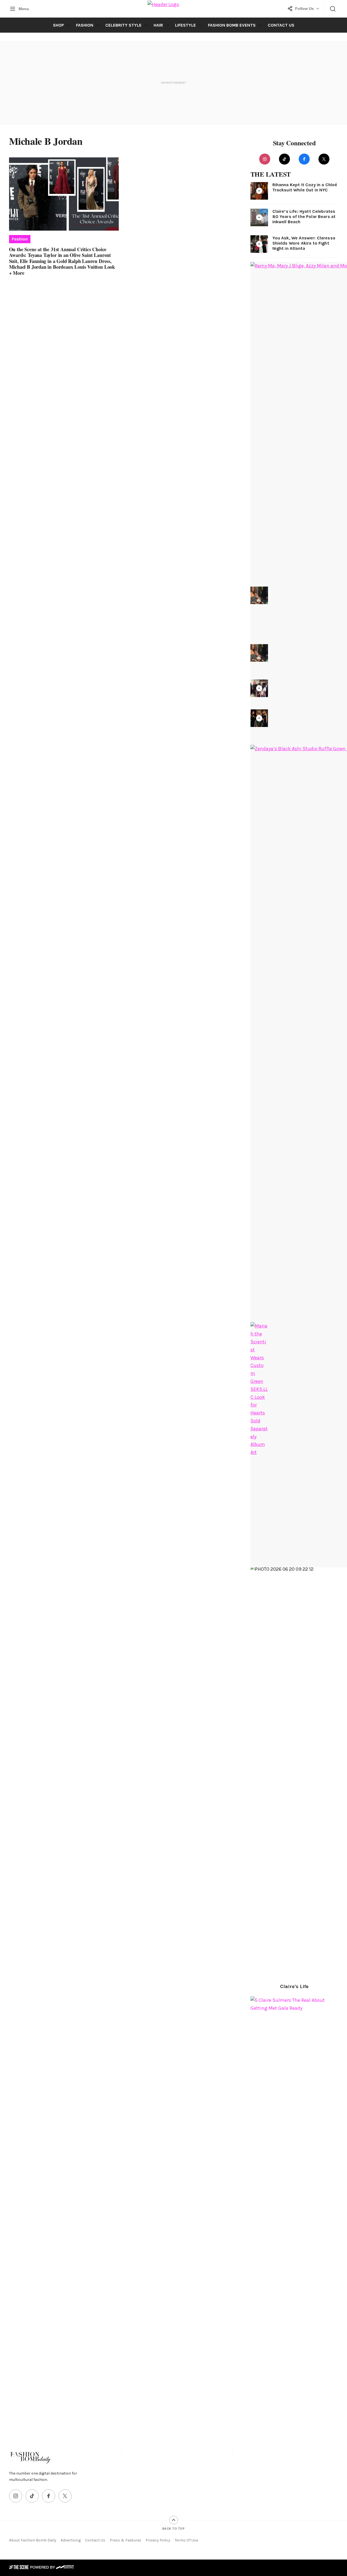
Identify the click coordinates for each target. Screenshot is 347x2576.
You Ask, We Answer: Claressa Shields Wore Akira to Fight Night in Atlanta (304, 243)
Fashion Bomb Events (232, 25)
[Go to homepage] (31, 2457)
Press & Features (125, 2540)
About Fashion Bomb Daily (33, 2540)
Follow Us (304, 9)
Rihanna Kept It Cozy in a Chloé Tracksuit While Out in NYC (305, 187)
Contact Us (281, 25)
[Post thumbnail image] (64, 194)
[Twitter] (324, 159)
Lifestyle (185, 25)
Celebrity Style (123, 25)
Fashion (85, 25)
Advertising (71, 2540)
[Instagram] (265, 159)
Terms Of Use (186, 2540)
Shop (58, 25)
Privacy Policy (158, 2540)
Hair (158, 25)
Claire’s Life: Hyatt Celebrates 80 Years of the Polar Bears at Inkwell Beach (304, 216)
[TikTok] (284, 159)
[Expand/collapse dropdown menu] (68, 25)
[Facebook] (304, 159)
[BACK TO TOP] (174, 2520)
